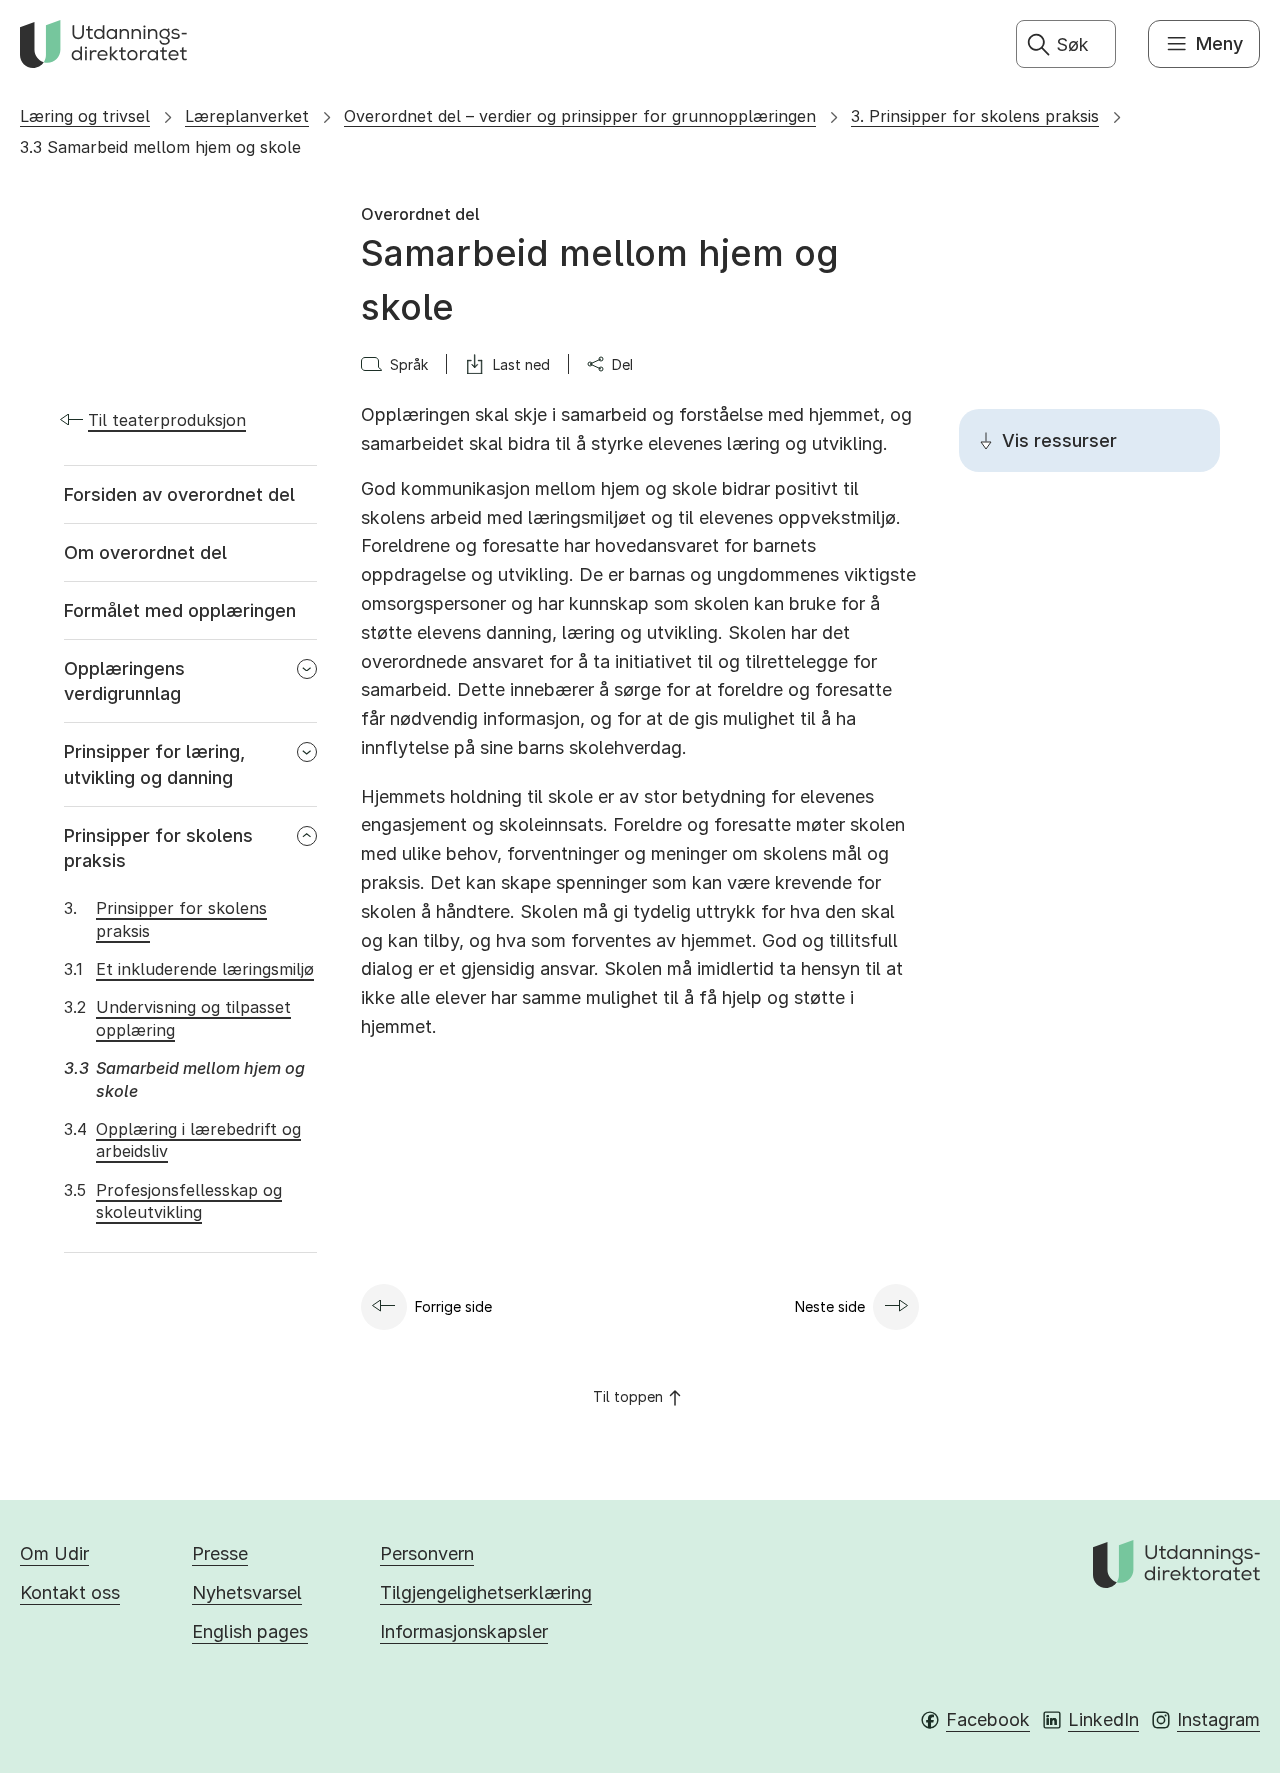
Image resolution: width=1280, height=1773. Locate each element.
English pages (250, 1631)
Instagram (1218, 1719)
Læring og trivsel (85, 116)
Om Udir (54, 1553)
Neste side (830, 1306)
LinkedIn (1103, 1719)
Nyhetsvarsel (247, 1592)
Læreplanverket (247, 116)
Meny (1219, 43)
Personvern (427, 1553)
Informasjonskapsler (464, 1631)
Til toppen (628, 1396)
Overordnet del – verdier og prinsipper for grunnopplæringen (580, 116)
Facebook (988, 1719)
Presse (220, 1553)
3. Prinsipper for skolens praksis (975, 116)
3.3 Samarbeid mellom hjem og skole (160, 147)
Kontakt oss (70, 1592)
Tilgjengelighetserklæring (486, 1592)
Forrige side (453, 1306)
